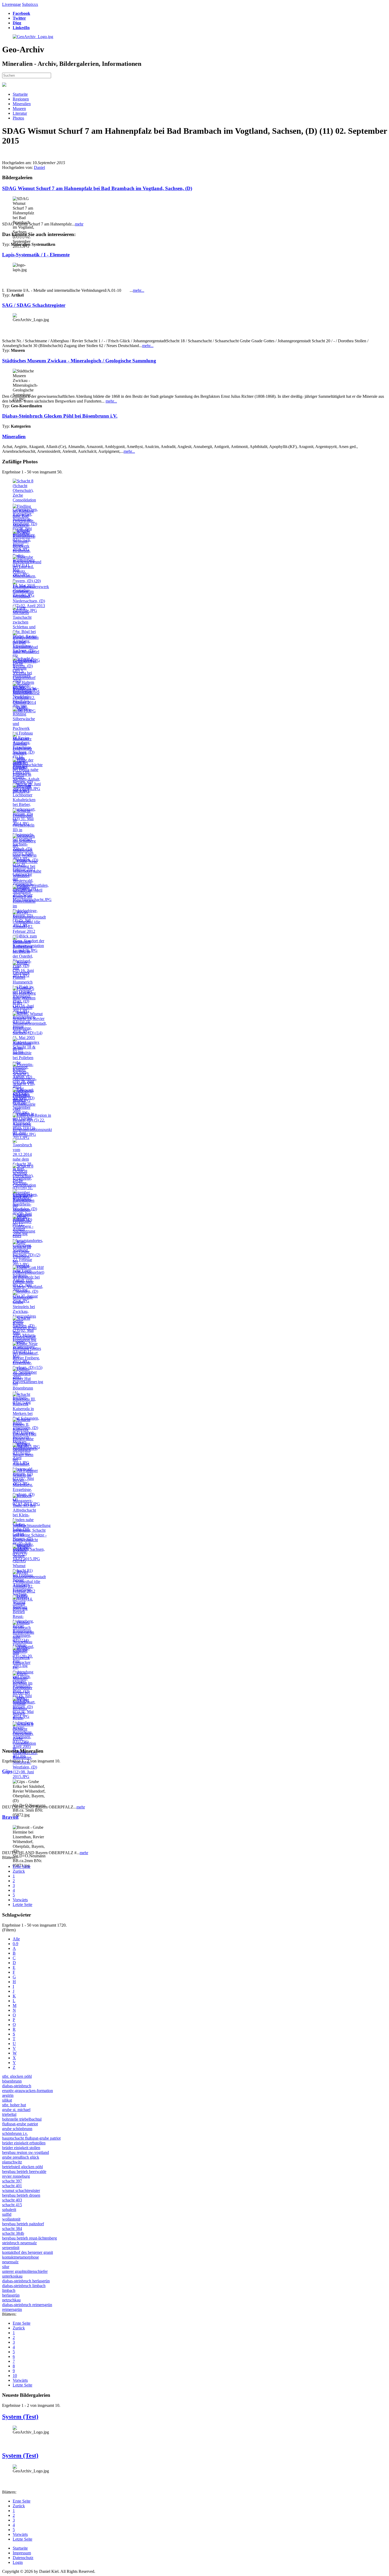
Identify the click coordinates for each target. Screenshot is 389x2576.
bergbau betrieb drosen (21, 2195)
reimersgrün (12, 2309)
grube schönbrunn (17, 2129)
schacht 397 (12, 2181)
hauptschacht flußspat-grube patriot (31, 2138)
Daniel (39, 167)
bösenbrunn (12, 2081)
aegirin (8, 2095)
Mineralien (22, 104)
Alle (16, 1939)
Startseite (20, 94)
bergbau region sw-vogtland (26, 2152)
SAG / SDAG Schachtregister (34, 305)
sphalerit (9, 2210)
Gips (7, 1771)
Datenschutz (23, 2558)
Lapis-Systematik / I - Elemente (36, 255)
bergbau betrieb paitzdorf (23, 2224)
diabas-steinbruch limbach (24, 2286)
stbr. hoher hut (14, 2105)
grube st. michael (16, 2110)
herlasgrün (11, 2295)
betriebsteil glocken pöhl (22, 2167)
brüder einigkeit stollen (21, 2148)
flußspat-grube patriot (20, 2124)
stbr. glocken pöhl (17, 2076)
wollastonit (11, 2219)
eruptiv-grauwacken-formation (28, 2091)
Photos (18, 118)
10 (15, 2376)
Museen (19, 109)
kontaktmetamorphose (21, 2257)
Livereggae (12, 4)
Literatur (20, 113)
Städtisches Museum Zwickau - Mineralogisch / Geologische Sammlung (79, 361)
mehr (79, 224)
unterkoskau (12, 2276)
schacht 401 (12, 2186)
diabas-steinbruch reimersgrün (27, 2305)
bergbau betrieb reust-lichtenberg (30, 2238)
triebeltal (9, 2114)
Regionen (21, 99)
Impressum (22, 2553)
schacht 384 (12, 2229)
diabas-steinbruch (17, 2086)
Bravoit (10, 1817)
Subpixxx (30, 4)
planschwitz (12, 2162)
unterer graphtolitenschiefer (25, 2271)
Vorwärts (20, 1900)
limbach (9, 2290)
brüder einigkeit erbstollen (24, 2143)
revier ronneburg (16, 2176)
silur (6, 2267)
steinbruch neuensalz (19, 2243)
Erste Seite (22, 1866)
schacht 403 (12, 2200)
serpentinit (11, 2248)
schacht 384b (13, 2233)
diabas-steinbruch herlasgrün (26, 2281)
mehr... (139, 290)
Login (18, 2562)
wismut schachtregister (21, 2190)
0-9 (15, 1944)
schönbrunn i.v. (15, 2133)
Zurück (19, 1871)
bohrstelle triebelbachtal (22, 2119)
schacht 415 (12, 2205)
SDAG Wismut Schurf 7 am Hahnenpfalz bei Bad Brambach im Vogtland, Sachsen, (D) (97, 188)
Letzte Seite (22, 1905)
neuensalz (10, 2262)
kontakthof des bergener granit (28, 2252)
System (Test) (20, 2417)
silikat (7, 2100)
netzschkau (11, 2300)
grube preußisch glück (21, 2157)
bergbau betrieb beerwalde (24, 2171)
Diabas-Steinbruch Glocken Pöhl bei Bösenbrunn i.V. (60, 416)
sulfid (7, 2214)
